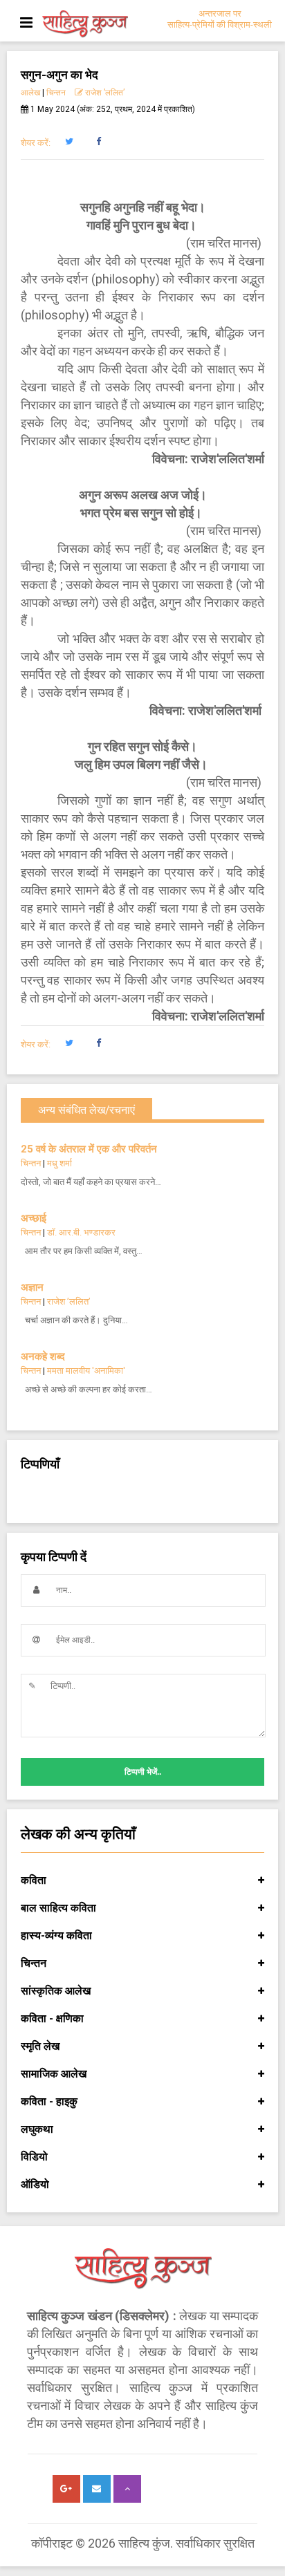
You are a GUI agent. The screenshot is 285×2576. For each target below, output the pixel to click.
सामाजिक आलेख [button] (54, 2074)
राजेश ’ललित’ (104, 93)
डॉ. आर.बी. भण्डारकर (81, 1232)
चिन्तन (56, 93)
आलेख (30, 93)
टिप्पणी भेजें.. (143, 1772)
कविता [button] (34, 1880)
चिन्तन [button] (34, 1963)
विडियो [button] (34, 2157)
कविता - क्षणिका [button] (52, 2018)
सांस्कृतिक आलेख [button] (56, 1991)
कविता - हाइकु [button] (49, 2101)
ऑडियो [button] (35, 2184)
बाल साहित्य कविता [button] (58, 1908)
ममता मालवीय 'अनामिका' (86, 1371)
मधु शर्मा (59, 1163)
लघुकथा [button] (37, 2129)
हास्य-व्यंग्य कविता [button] (56, 1935)
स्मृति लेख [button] (40, 2046)
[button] (69, 142)
